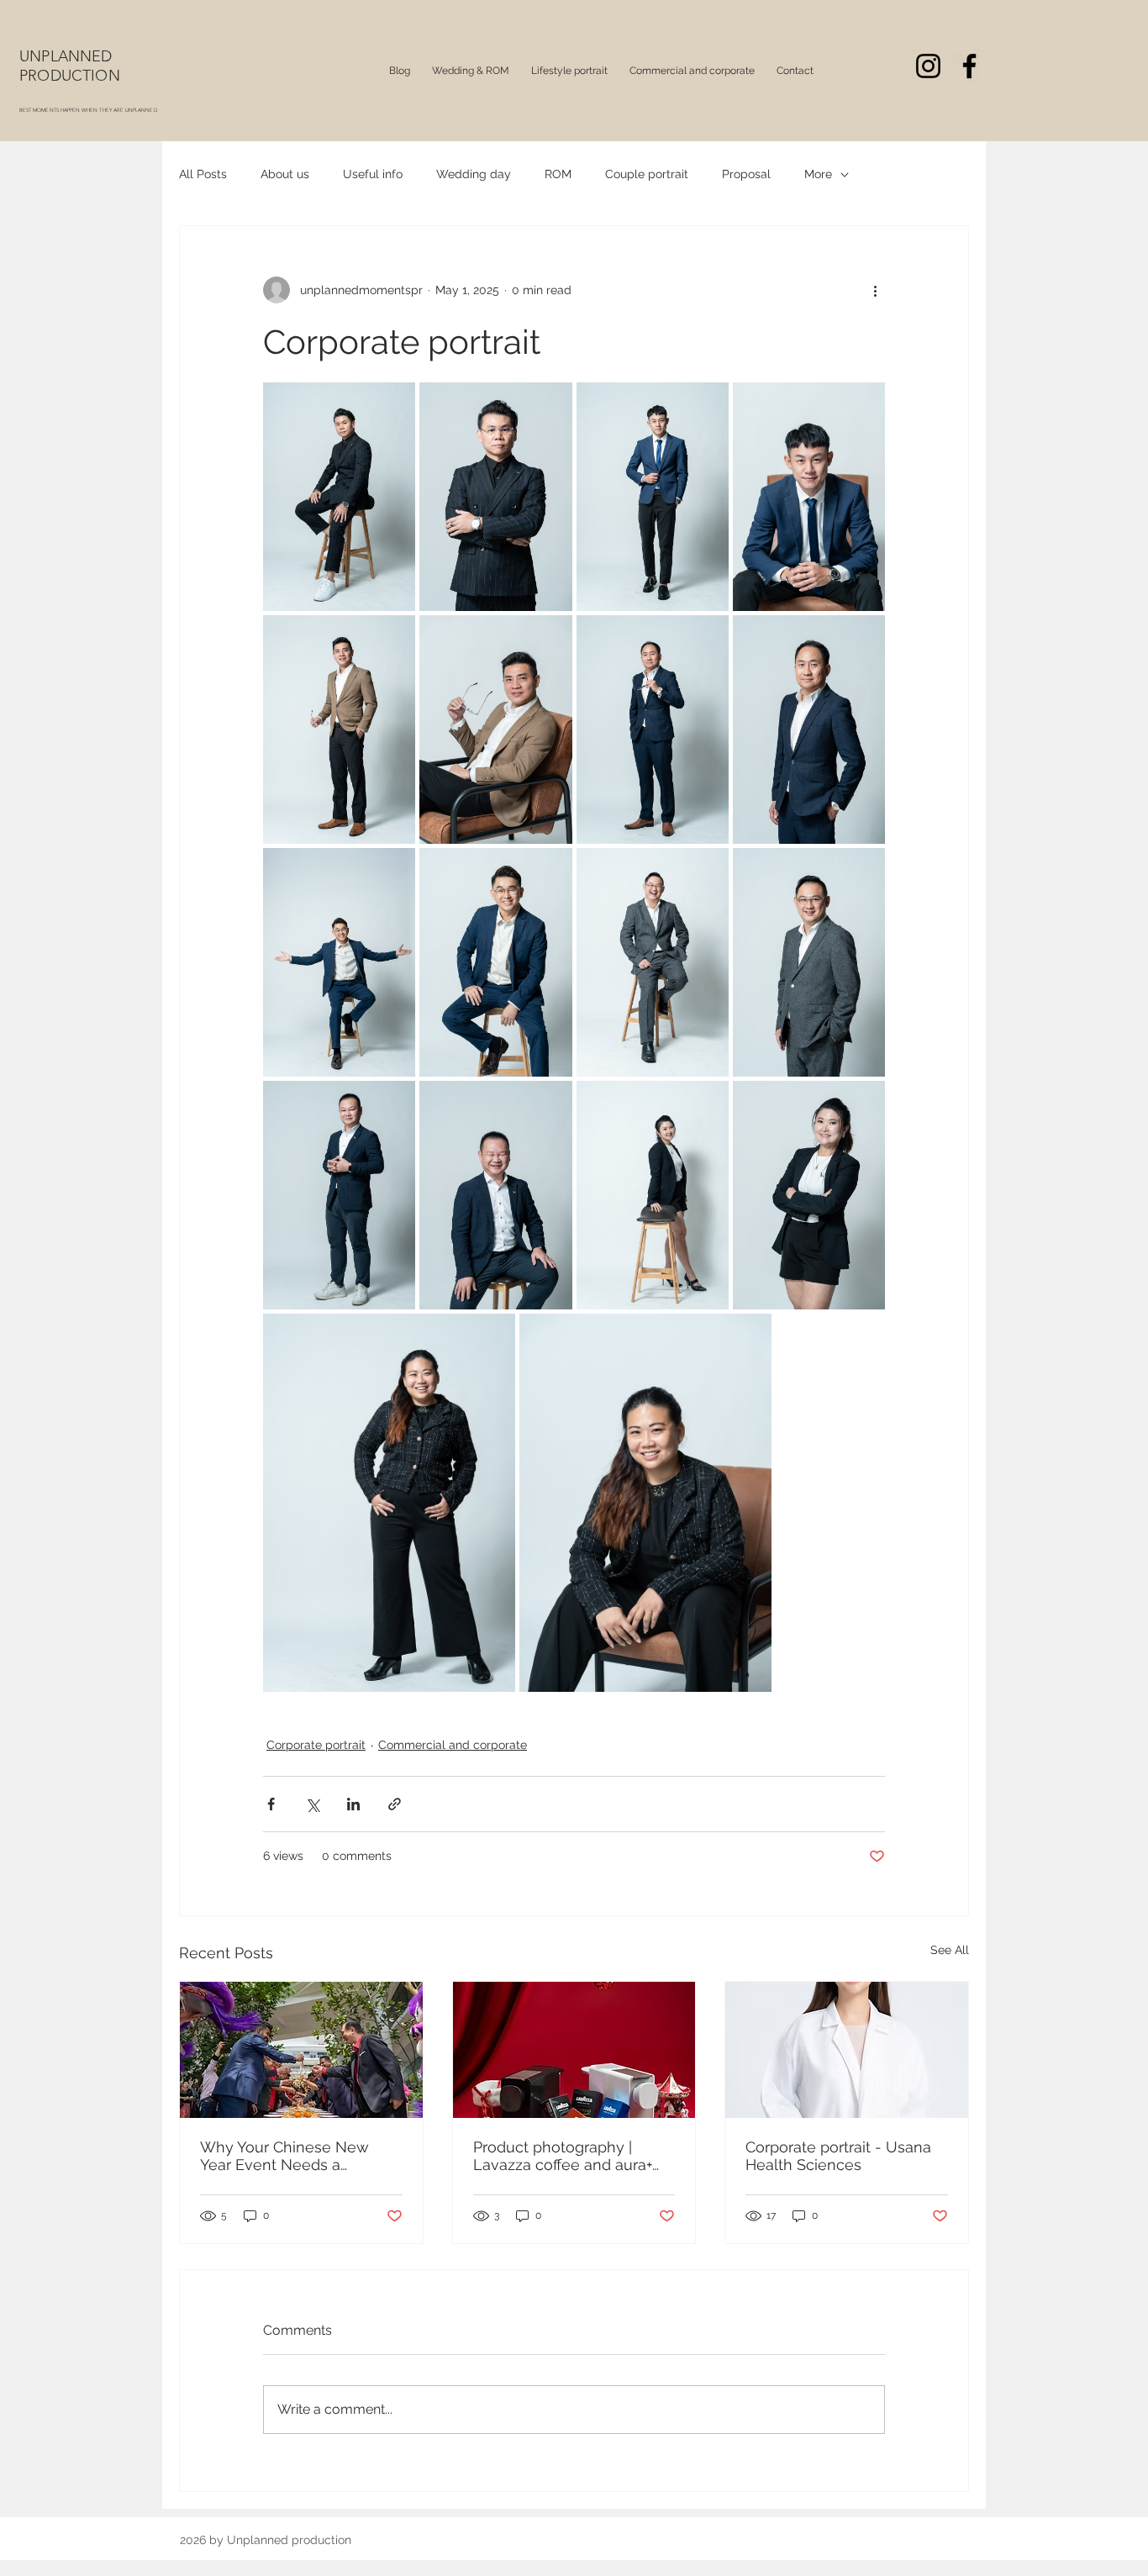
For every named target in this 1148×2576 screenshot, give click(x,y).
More (818, 174)
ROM (558, 174)
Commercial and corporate (453, 1745)
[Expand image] (339, 497)
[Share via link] (395, 1804)
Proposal (746, 174)
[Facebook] (969, 66)
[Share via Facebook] (271, 1804)
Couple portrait (647, 174)
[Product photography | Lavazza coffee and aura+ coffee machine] (574, 2050)
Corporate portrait (316, 1745)
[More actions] (875, 290)
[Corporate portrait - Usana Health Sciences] (847, 2050)
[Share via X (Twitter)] (312, 1804)
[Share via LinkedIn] (353, 1804)
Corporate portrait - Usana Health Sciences (838, 2156)
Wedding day (474, 174)
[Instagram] (928, 66)
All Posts (203, 174)
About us (285, 174)
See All (950, 1950)
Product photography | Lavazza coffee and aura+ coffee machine (563, 2156)
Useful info (373, 174)
